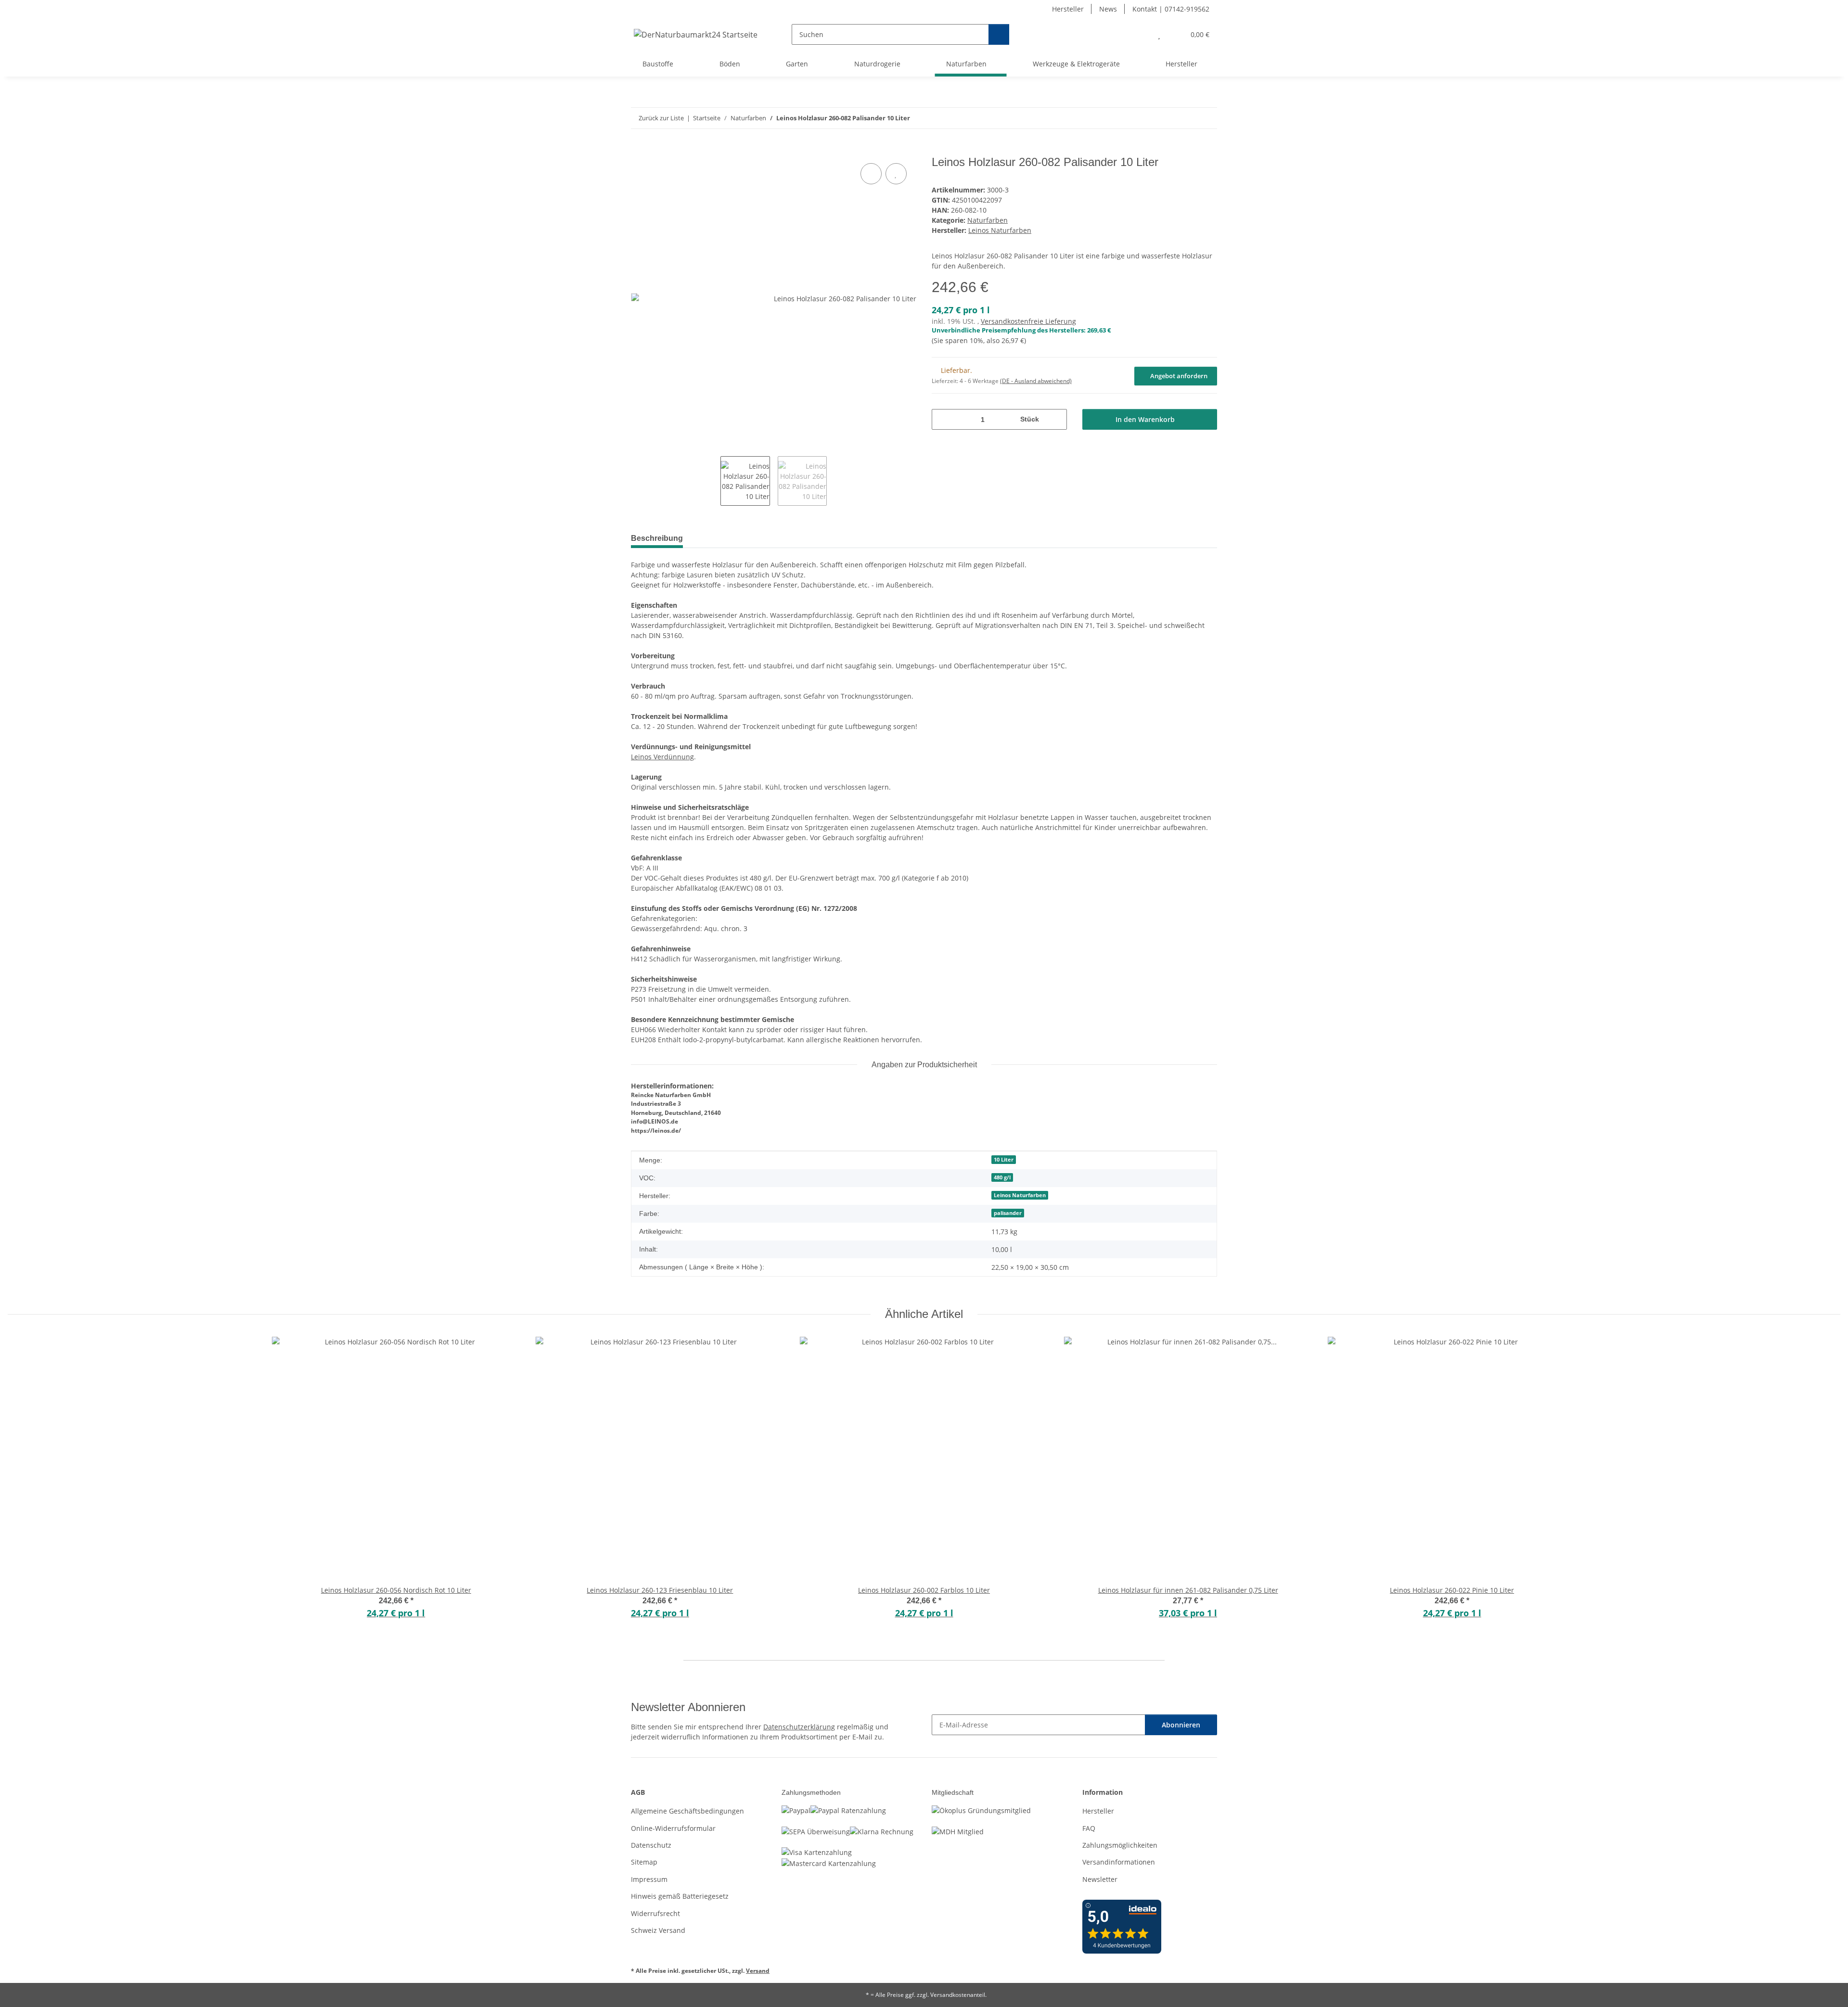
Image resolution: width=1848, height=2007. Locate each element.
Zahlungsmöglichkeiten (1120, 1845)
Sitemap (644, 1862)
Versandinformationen (1119, 1862)
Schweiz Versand (658, 1930)
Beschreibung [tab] (657, 538)
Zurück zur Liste (661, 118)
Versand (758, 1971)
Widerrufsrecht (655, 1913)
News (1108, 9)
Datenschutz (651, 1845)
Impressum (649, 1879)
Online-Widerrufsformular (673, 1828)
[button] (1140, 34)
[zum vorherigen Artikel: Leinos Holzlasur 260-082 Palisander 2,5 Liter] (1186, 118)
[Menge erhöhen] (1056, 419)
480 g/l (1002, 1177)
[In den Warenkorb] (639, 150)
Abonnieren (1181, 1725)
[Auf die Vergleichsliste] (871, 174)
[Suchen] (999, 34)
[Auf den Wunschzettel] (896, 174)
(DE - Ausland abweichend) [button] (1036, 381)
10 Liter (1004, 1160)
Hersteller (1068, 9)
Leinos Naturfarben (1020, 1195)
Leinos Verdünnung (662, 757)
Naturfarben (988, 220)
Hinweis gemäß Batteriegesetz (680, 1896)
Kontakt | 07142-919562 (1171, 9)
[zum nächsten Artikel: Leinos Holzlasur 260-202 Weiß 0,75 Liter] (1207, 118)
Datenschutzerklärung (799, 1727)
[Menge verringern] (943, 419)
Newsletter (1100, 1879)
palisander (1008, 1213)
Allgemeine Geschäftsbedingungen (687, 1811)
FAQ (1089, 1828)
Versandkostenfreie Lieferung (1028, 321)
